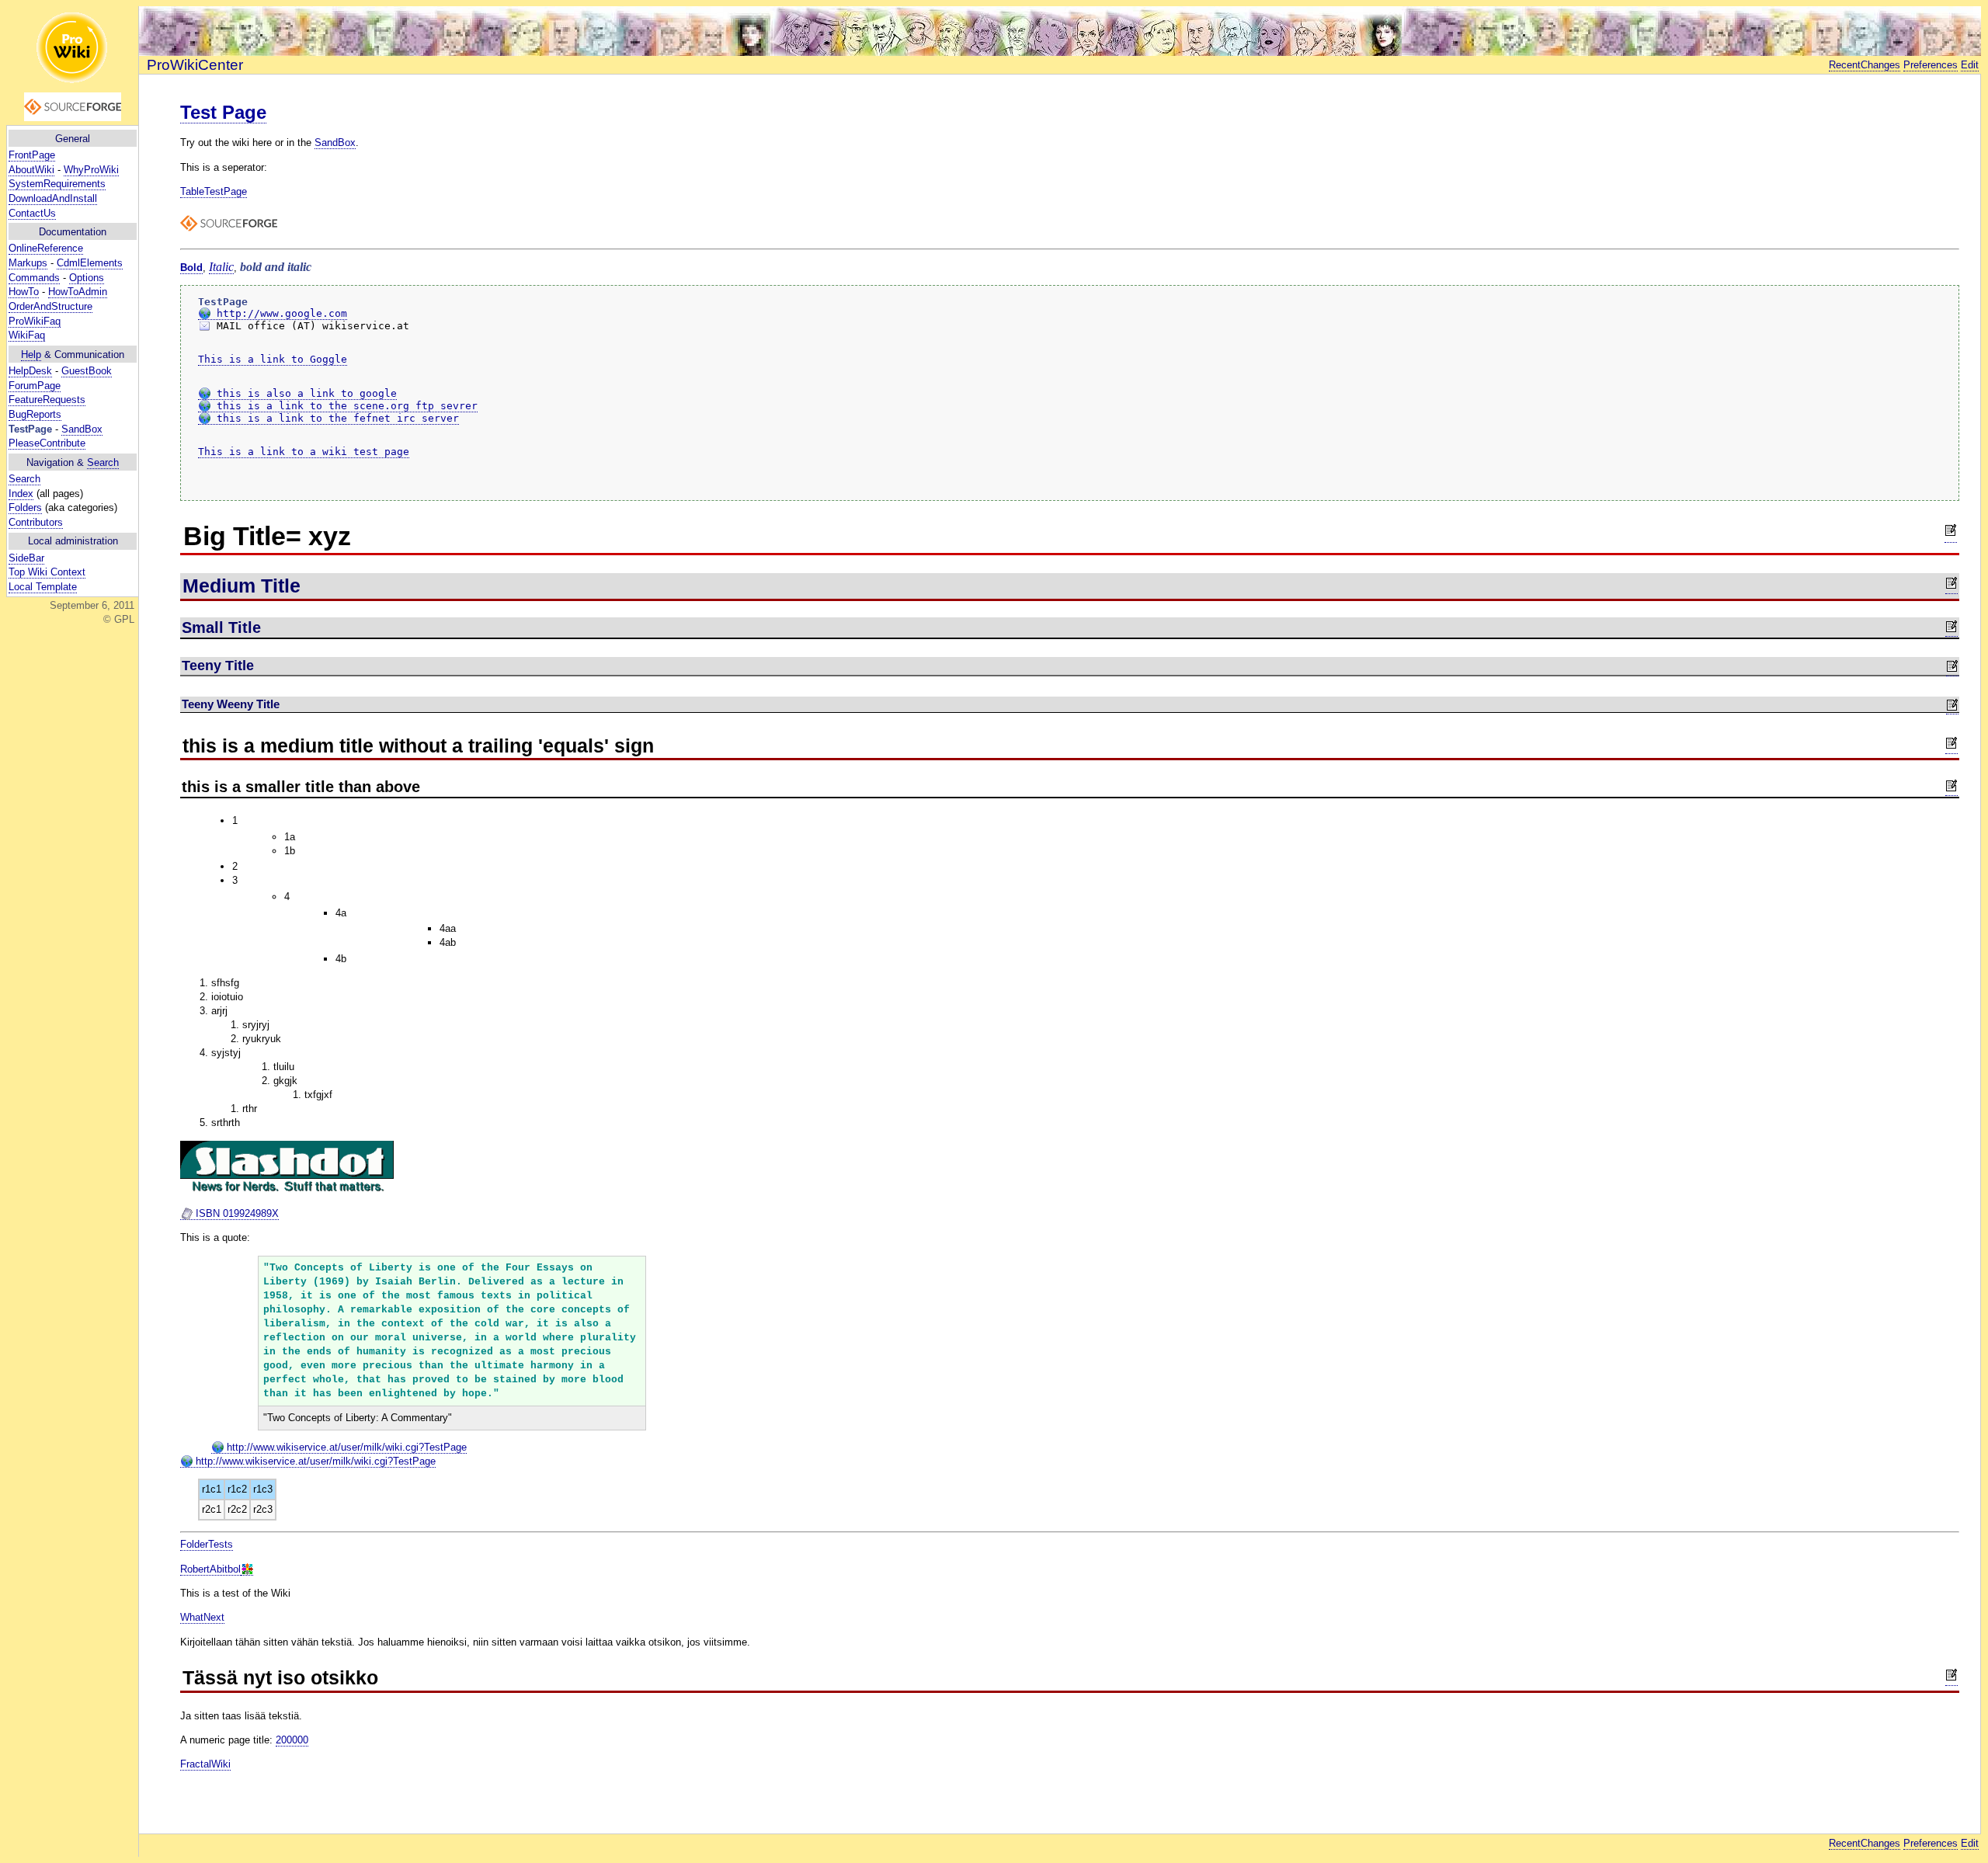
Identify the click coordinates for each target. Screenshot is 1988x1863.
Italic (221, 267)
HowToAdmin (78, 292)
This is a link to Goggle (273, 359)
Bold (191, 268)
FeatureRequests (47, 400)
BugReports (35, 414)
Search (103, 462)
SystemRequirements (57, 184)
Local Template (43, 587)
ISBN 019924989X (236, 1213)
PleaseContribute (47, 443)
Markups (28, 263)
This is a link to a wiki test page (304, 452)
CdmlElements (90, 263)
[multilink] (247, 1569)
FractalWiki (205, 1764)
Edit (1970, 65)
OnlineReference (46, 248)
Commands (34, 278)
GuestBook (87, 371)
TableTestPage (214, 191)
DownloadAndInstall (53, 198)
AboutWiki (31, 170)
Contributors (36, 522)
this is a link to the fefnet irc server (335, 418)
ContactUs (32, 213)
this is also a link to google (304, 393)
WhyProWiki (91, 170)
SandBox (82, 429)
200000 (292, 1740)
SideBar (26, 558)
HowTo (24, 292)
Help (31, 355)
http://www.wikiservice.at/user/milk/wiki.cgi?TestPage (345, 1447)
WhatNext (202, 1617)
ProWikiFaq (35, 321)
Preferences (1931, 65)
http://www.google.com (279, 313)
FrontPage (32, 155)
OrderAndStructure (50, 306)
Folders (25, 507)
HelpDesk (30, 371)
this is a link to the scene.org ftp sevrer (344, 406)
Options (87, 278)
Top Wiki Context (47, 572)
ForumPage (35, 386)
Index (21, 494)
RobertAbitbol (210, 1569)
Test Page (223, 112)
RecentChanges (1865, 65)
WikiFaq (27, 335)
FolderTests (207, 1544)
